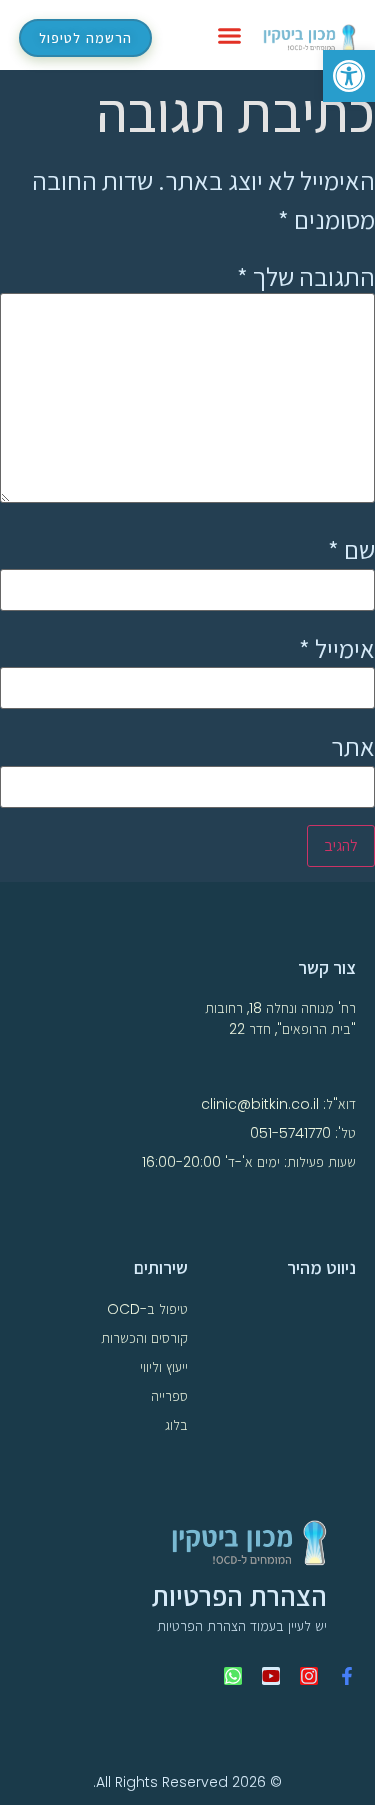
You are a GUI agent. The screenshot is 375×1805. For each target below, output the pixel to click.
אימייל (337, 648)
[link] (349, 76)
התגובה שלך (306, 276)
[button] (230, 35)
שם (351, 549)
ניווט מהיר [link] (321, 1267)
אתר (353, 746)
